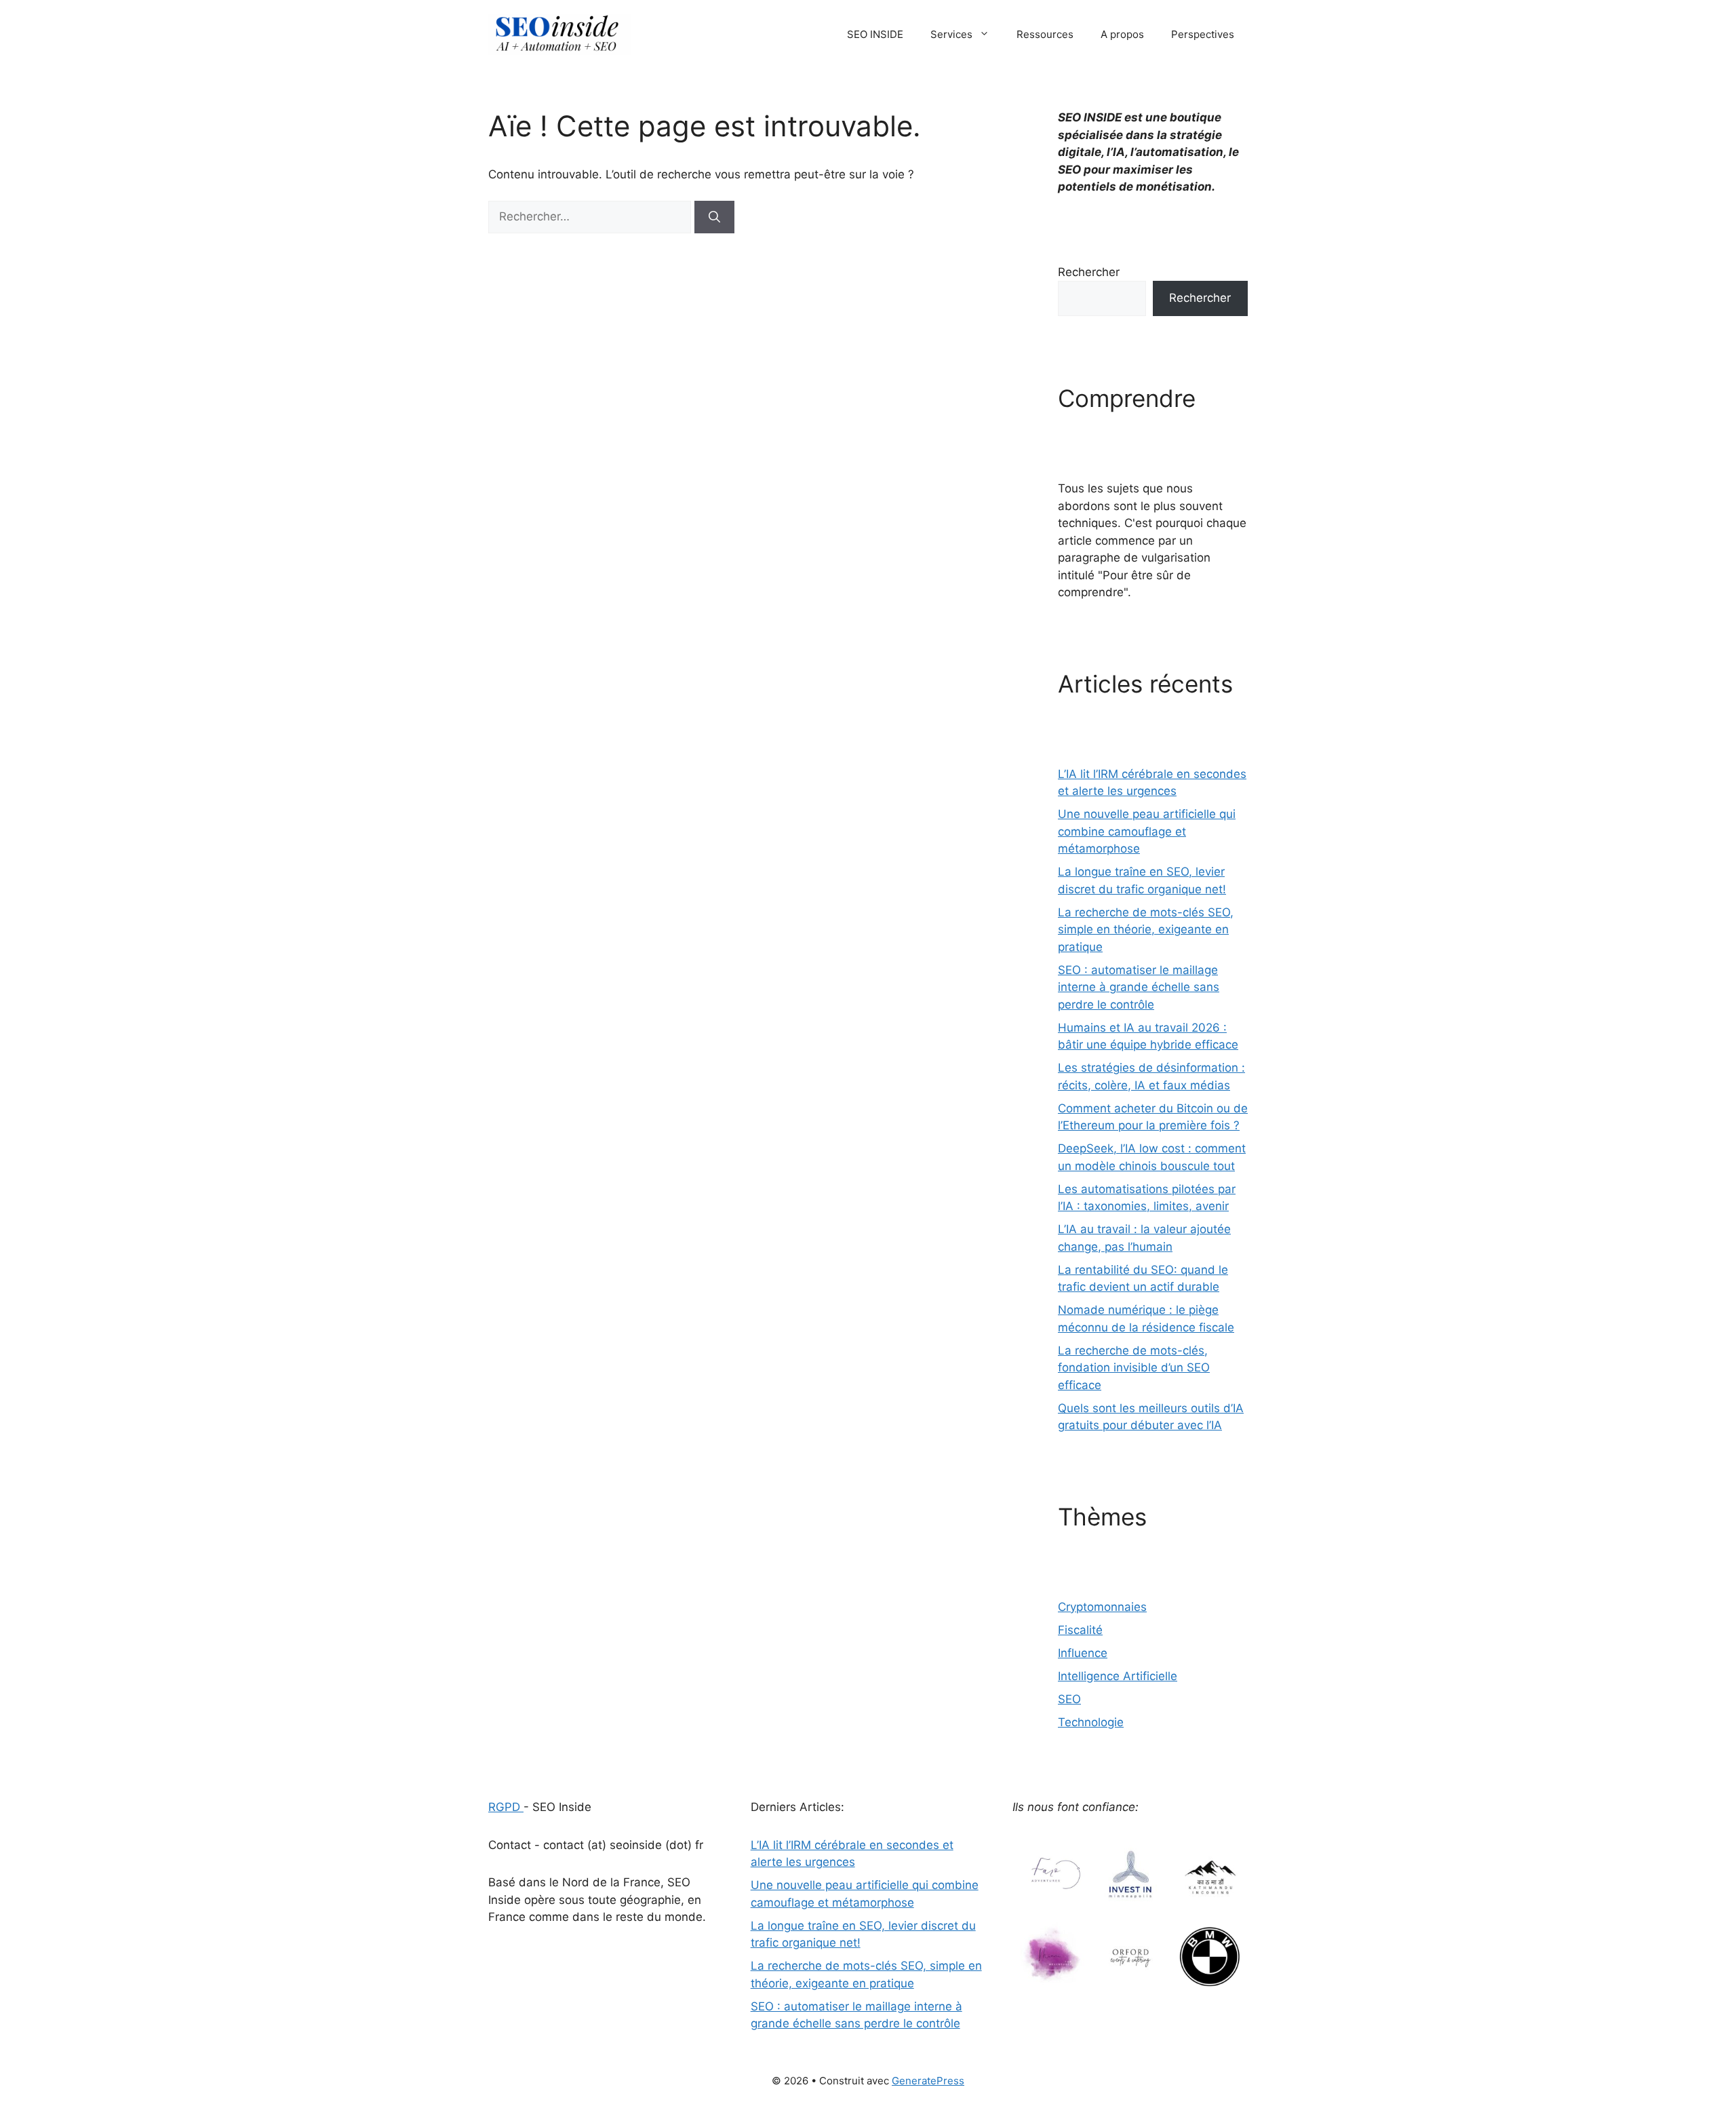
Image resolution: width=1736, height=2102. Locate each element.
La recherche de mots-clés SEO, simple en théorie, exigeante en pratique (1146, 930)
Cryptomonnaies (1102, 1607)
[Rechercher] (714, 217)
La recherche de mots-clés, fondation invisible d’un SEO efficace (1134, 1368)
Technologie (1091, 1722)
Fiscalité (1080, 1630)
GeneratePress (928, 2081)
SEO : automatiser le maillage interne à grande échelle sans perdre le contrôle (1139, 987)
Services (951, 34)
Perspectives (1203, 34)
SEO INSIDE (875, 34)
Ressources (1045, 34)
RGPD (506, 1807)
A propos (1122, 34)
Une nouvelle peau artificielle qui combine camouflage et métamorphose (1147, 831)
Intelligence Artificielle (1118, 1676)
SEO (1069, 1699)
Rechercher (1089, 272)
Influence (1083, 1653)
